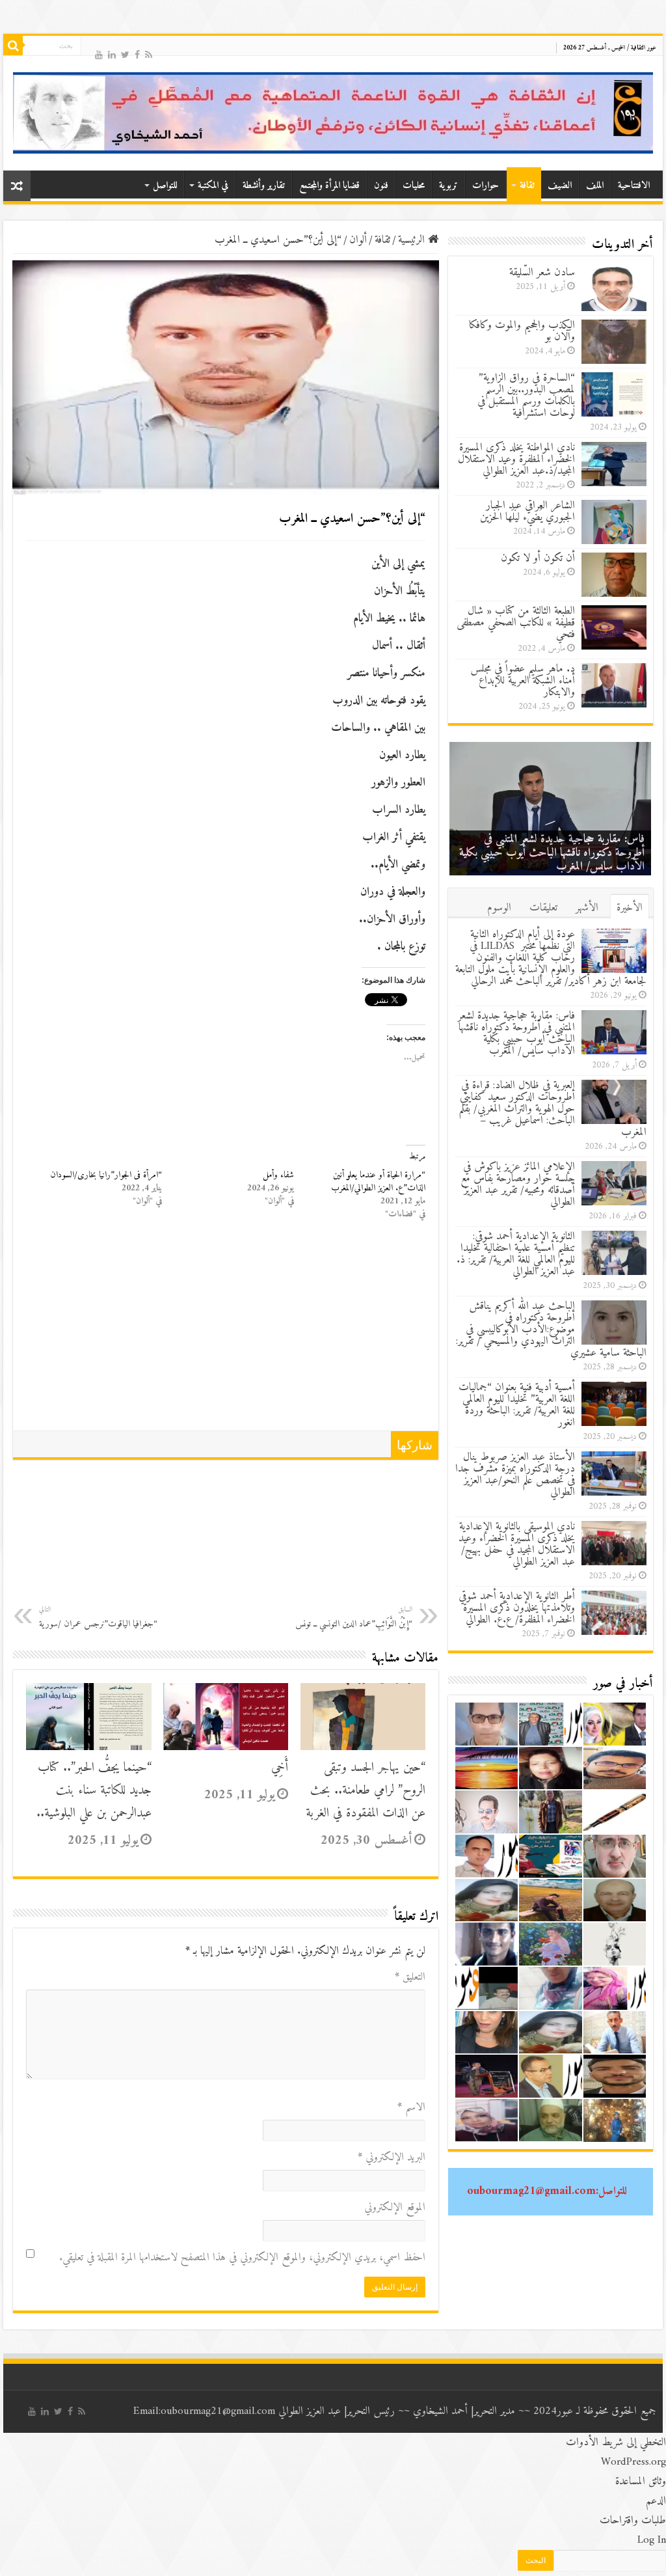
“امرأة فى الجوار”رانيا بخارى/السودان (106, 1175)
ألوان (358, 240)
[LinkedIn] (112, 54)
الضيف (560, 186)
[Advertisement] (226, 1333)
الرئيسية (413, 240)
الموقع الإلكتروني (395, 2208)
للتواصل (165, 186)
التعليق (410, 1977)
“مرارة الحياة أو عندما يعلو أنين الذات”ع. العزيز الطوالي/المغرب (378, 1182)
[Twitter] (125, 54)
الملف (595, 186)
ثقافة (527, 186)
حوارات (486, 186)
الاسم (411, 2107)
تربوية (448, 186)
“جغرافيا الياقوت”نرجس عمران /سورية (98, 1618)
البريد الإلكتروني (392, 2158)
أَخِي (280, 1768)
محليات (414, 186)
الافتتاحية (634, 186)
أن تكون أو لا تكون (538, 558)
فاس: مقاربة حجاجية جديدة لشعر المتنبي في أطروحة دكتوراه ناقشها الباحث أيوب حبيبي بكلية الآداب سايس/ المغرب (516, 1034)
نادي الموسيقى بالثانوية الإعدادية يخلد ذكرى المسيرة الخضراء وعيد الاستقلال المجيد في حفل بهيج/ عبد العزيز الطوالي (517, 1544)
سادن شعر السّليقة (542, 273)
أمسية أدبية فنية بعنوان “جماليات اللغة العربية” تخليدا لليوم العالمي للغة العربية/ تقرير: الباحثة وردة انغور (517, 1405)
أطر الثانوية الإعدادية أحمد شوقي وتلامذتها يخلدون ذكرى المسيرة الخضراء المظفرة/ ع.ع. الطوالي (517, 1608)
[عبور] (333, 113)
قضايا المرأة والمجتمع (329, 186)
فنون (381, 186)
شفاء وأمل (278, 1175)
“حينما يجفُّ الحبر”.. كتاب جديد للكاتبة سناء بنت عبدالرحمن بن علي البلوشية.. (94, 1791)
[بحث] (13, 46)
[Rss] (149, 54)
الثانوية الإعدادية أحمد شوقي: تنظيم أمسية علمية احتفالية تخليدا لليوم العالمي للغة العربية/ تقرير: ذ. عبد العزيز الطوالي (516, 1254)
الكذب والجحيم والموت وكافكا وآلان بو (522, 331)
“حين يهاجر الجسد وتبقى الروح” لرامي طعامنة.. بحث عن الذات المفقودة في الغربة (366, 1791)
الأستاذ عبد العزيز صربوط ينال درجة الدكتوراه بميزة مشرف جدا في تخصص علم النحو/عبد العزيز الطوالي (515, 1475)
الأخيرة (630, 908)
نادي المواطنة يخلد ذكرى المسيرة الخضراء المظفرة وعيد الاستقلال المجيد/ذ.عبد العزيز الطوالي (516, 459)
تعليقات (543, 908)
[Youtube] (99, 54)
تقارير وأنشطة (264, 186)
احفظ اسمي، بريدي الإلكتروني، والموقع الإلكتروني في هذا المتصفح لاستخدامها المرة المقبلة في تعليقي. (242, 2258)
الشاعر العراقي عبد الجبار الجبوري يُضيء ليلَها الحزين (527, 512)
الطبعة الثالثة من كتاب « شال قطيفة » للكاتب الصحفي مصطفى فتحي (516, 623)
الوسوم (499, 908)
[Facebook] (137, 54)
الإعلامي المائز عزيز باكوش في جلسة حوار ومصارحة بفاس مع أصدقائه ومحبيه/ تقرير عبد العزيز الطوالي (518, 1185)
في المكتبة (213, 186)
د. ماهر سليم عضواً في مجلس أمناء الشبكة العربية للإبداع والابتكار (523, 681)
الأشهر (587, 908)
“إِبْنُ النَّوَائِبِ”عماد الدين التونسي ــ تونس (354, 1618)
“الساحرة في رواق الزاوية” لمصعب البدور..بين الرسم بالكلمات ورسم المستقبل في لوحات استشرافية (526, 396)
